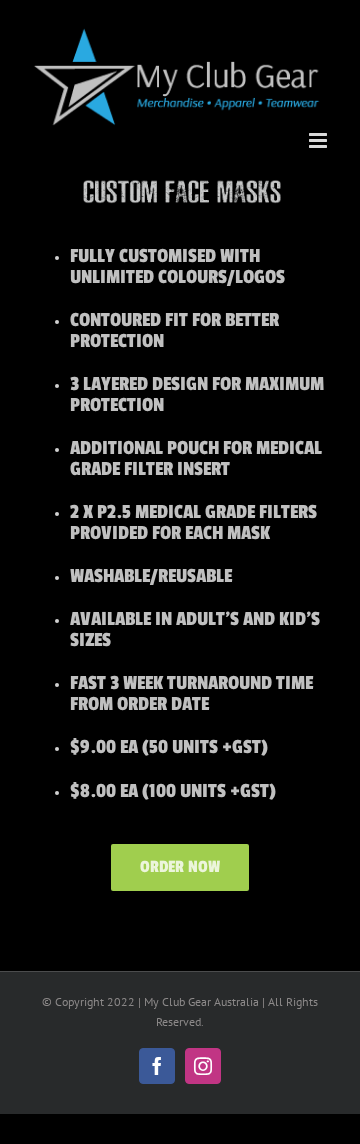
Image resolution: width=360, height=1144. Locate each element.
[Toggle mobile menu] (319, 140)
